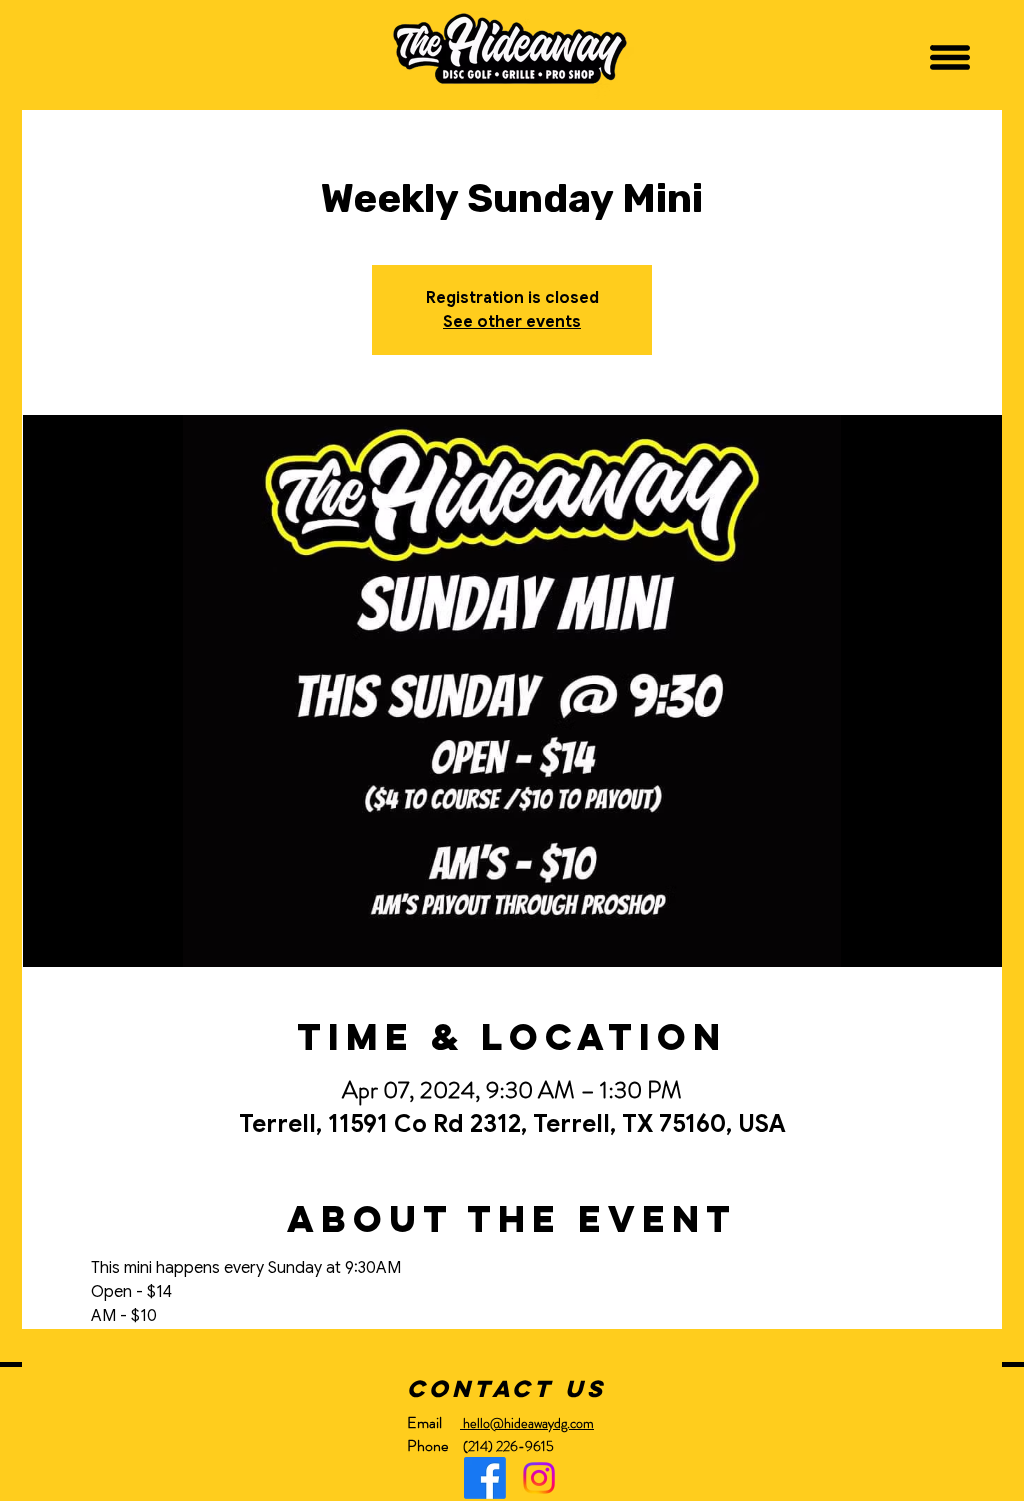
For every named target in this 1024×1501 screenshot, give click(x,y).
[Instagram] (539, 1478)
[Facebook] (485, 1478)
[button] (950, 57)
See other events (512, 322)
